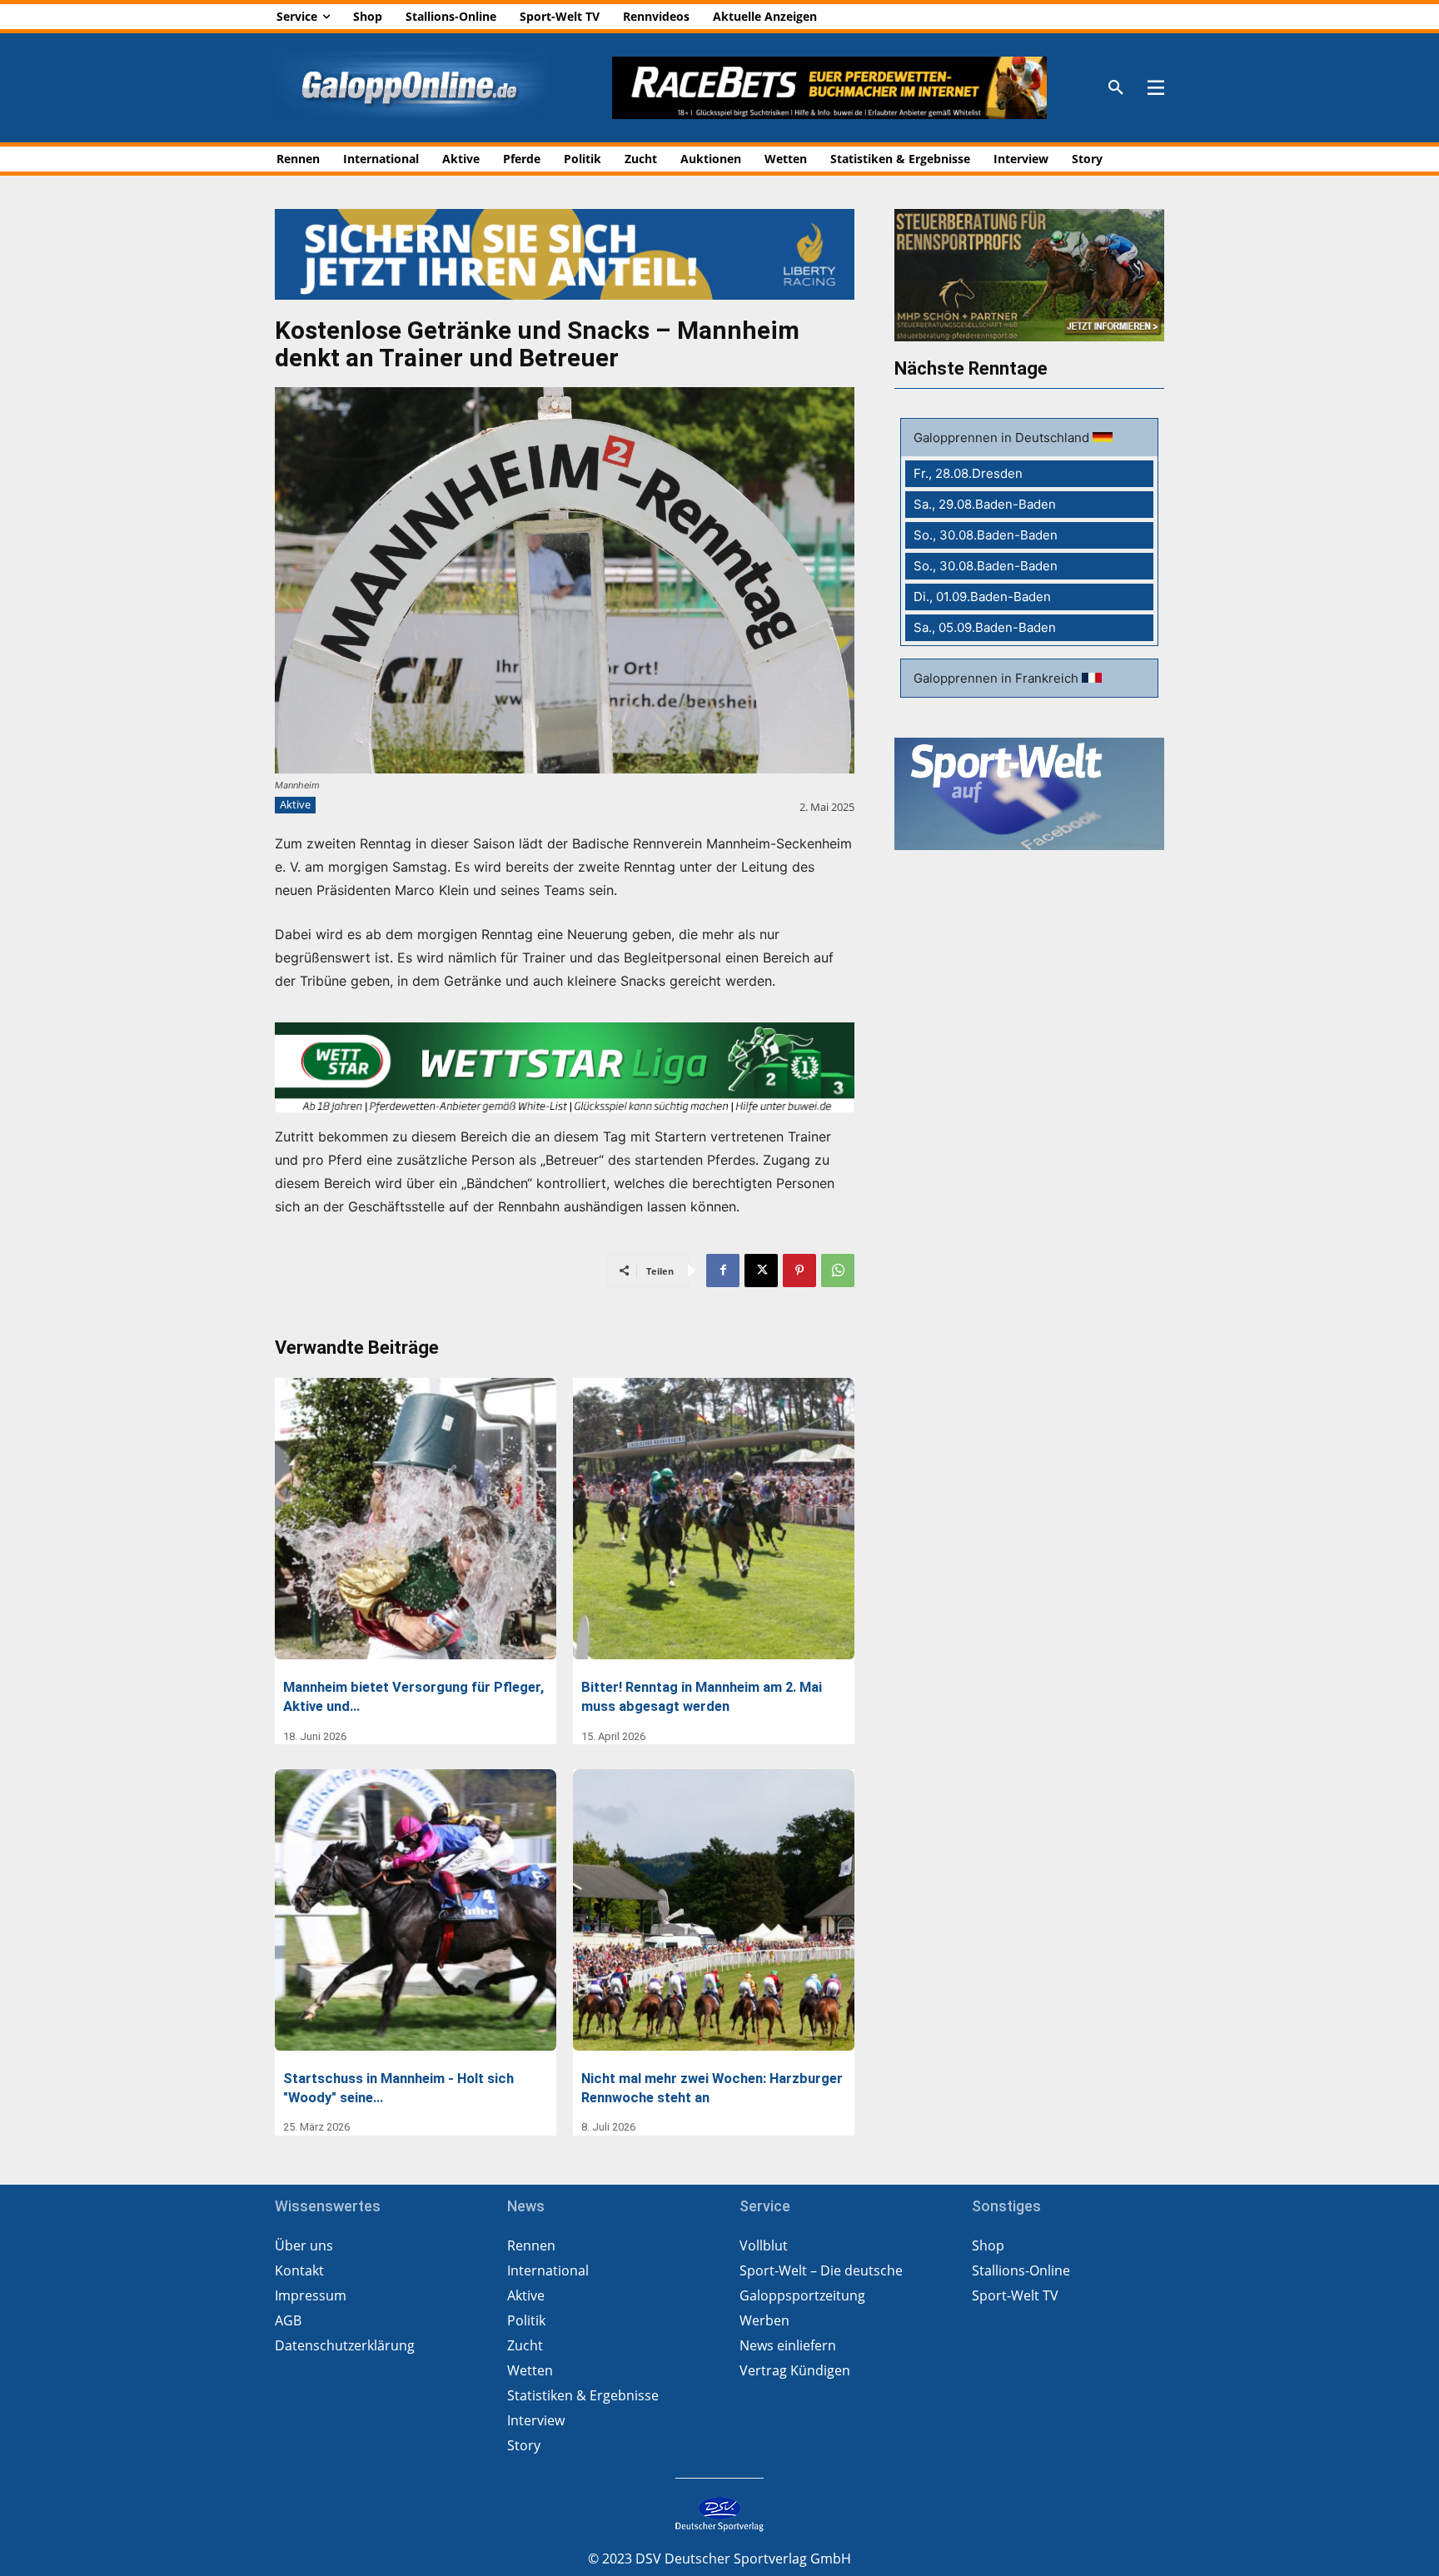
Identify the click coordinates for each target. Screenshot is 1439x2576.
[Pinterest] (799, 1271)
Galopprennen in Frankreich (998, 678)
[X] (761, 1271)
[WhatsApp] (838, 1271)
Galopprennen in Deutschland (1003, 438)
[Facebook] (723, 1271)
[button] (1116, 88)
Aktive (295, 804)
